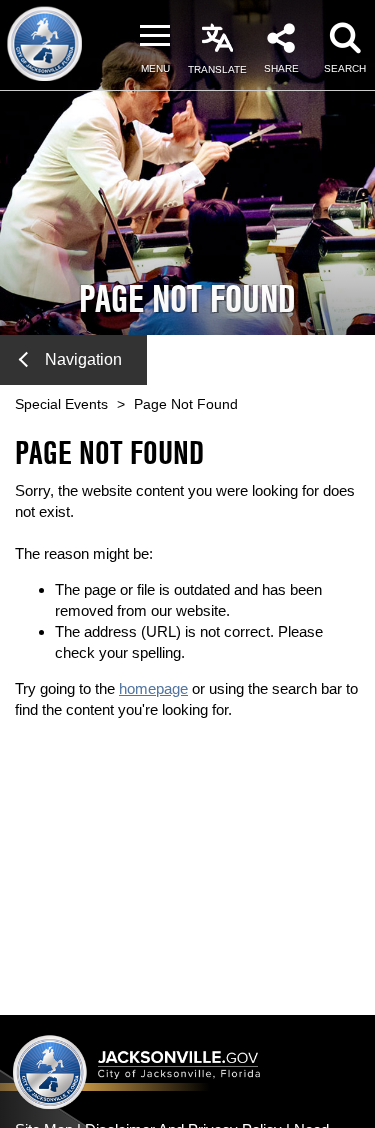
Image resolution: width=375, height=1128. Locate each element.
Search (345, 68)
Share (281, 68)
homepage (153, 688)
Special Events (61, 404)
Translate (217, 69)
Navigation (83, 359)
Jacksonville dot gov (137, 1071)
